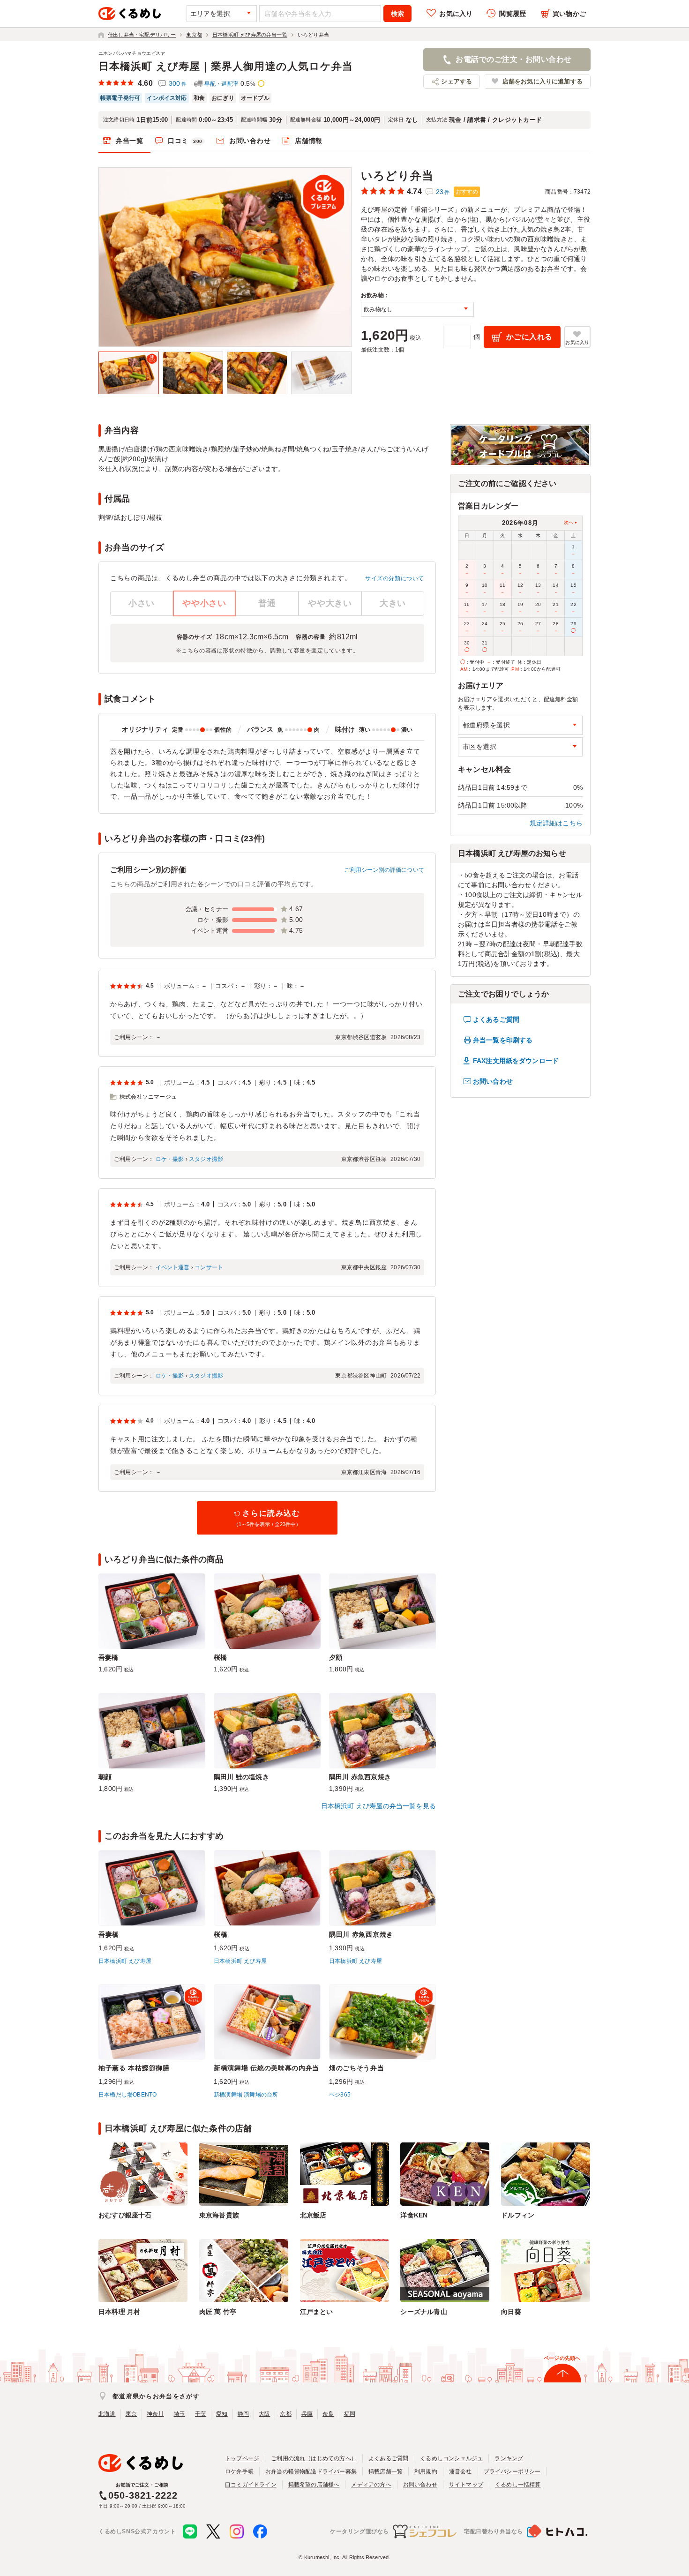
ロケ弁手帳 (239, 2471)
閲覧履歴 (513, 14)
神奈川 (155, 2414)
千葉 (201, 2414)
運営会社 (461, 2471)
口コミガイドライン (251, 2485)
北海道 (107, 2414)
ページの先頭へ (562, 2358)
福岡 (350, 2414)
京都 (285, 2414)
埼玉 (180, 2414)
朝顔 (105, 1777)
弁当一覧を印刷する (503, 1040)
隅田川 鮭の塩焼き (241, 1777)
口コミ (185, 141)
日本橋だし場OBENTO (127, 2095)
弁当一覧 (130, 141)
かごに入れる (529, 337)
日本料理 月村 (119, 2312)
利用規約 (426, 2471)
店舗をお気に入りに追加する (543, 81)
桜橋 (220, 1657)
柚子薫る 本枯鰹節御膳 (134, 2068)
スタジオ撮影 (206, 1159)
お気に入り (456, 14)
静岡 (243, 2414)
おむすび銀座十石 (125, 2215)
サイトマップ (466, 2485)
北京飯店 (313, 2215)
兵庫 (307, 2414)
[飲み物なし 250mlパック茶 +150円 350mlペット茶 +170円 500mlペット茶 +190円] (417, 309)
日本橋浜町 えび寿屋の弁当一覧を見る (378, 1806)
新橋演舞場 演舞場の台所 (246, 2095)
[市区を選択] (520, 747)
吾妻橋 (109, 1657)
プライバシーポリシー (512, 2471)
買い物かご (569, 14)
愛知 (222, 2414)
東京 (131, 2414)
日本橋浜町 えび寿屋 (125, 1961)
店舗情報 (309, 141)
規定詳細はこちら (556, 823)
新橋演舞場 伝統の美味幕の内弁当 (266, 2068)
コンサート (209, 1267)
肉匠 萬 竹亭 (218, 2312)
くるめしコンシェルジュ (451, 2458)
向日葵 (511, 2312)
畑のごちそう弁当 (357, 2068)
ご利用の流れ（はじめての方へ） (314, 2458)
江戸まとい (317, 2312)
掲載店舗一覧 (386, 2471)
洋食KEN (414, 2215)
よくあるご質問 (496, 1019)
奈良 (328, 2414)
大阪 (264, 2414)
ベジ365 (340, 2095)
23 (443, 192)
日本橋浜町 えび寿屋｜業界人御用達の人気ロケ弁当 (226, 66)
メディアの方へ (371, 2485)
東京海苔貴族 (219, 2215)
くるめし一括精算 (518, 2485)
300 (178, 83)
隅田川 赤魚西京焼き (360, 1777)
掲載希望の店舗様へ (314, 2485)
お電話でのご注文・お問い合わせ (513, 59)
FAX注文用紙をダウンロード (516, 1061)
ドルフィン (518, 2215)
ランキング (509, 2458)
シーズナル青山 (423, 2312)
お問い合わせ (250, 141)
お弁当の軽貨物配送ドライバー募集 (311, 2471)
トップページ (242, 2458)
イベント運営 (173, 1267)
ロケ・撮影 (170, 1159)
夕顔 (336, 1657)
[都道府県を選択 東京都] (520, 725)
